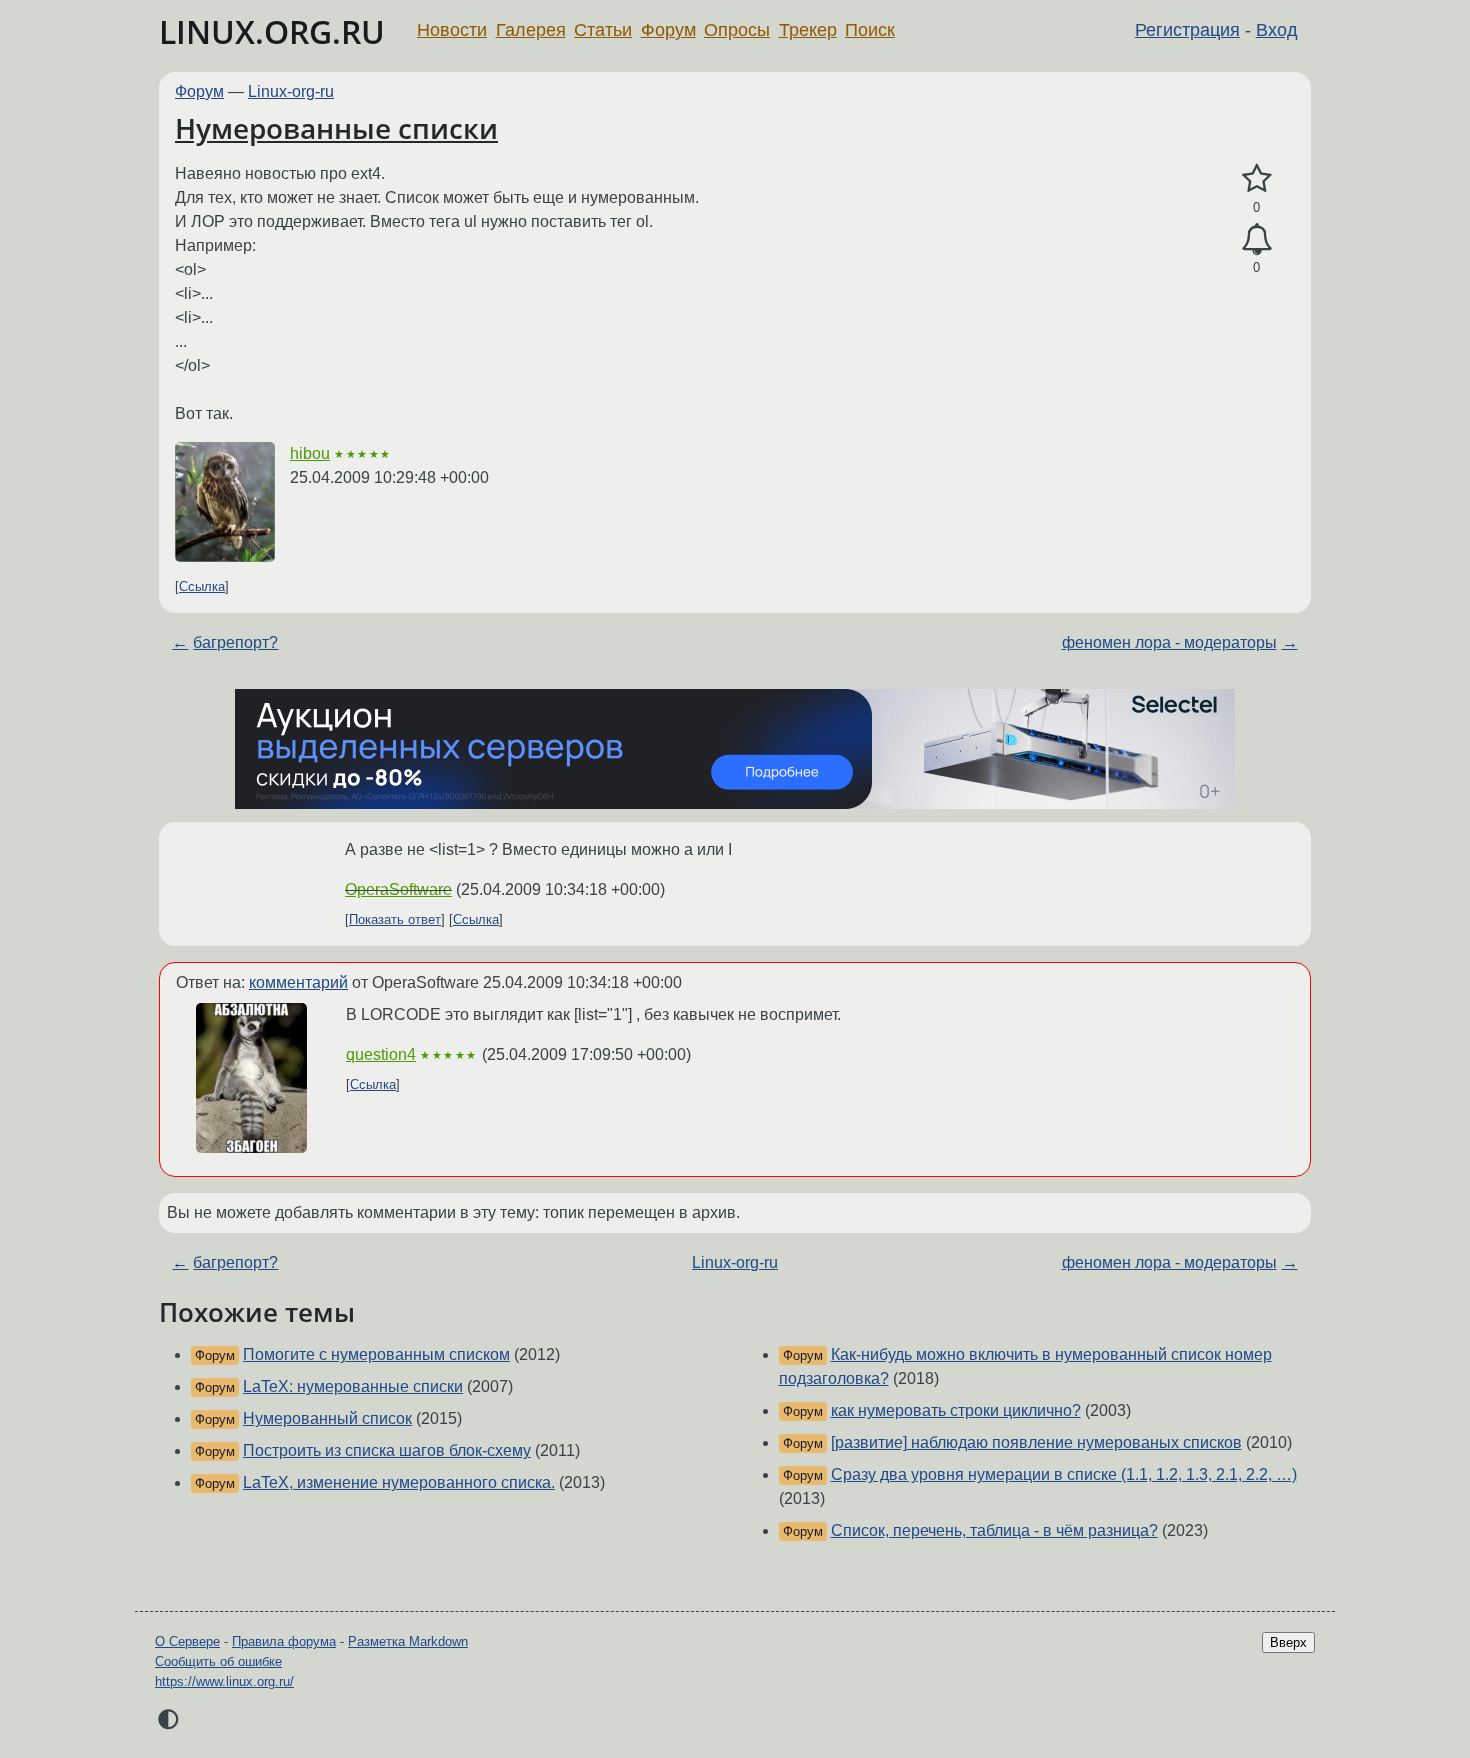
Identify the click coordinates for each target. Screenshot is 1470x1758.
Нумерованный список (327, 1418)
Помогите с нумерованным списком (376, 1354)
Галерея (531, 30)
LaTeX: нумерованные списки (353, 1386)
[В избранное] (1256, 179)
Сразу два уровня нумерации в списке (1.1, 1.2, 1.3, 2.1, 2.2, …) (1064, 1474)
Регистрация (1187, 30)
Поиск (870, 30)
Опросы (737, 30)
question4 (381, 1054)
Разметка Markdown (408, 1641)
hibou (310, 453)
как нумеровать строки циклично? (956, 1410)
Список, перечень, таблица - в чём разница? (994, 1530)
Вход (1277, 30)
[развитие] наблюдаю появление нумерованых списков (1036, 1442)
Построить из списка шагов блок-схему (387, 1450)
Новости (452, 30)
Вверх (1288, 1642)
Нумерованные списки (336, 128)
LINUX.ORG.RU (272, 31)
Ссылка (202, 586)
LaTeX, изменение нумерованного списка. (399, 1482)
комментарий (298, 982)
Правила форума (284, 1641)
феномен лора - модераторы (1169, 642)
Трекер (808, 30)
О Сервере (187, 1641)
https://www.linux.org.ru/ (224, 1681)
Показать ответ (395, 919)
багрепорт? (235, 642)
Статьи (603, 30)
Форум (668, 30)
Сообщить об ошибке (218, 1661)
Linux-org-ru (291, 91)
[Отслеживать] (1256, 240)
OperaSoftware (398, 889)
